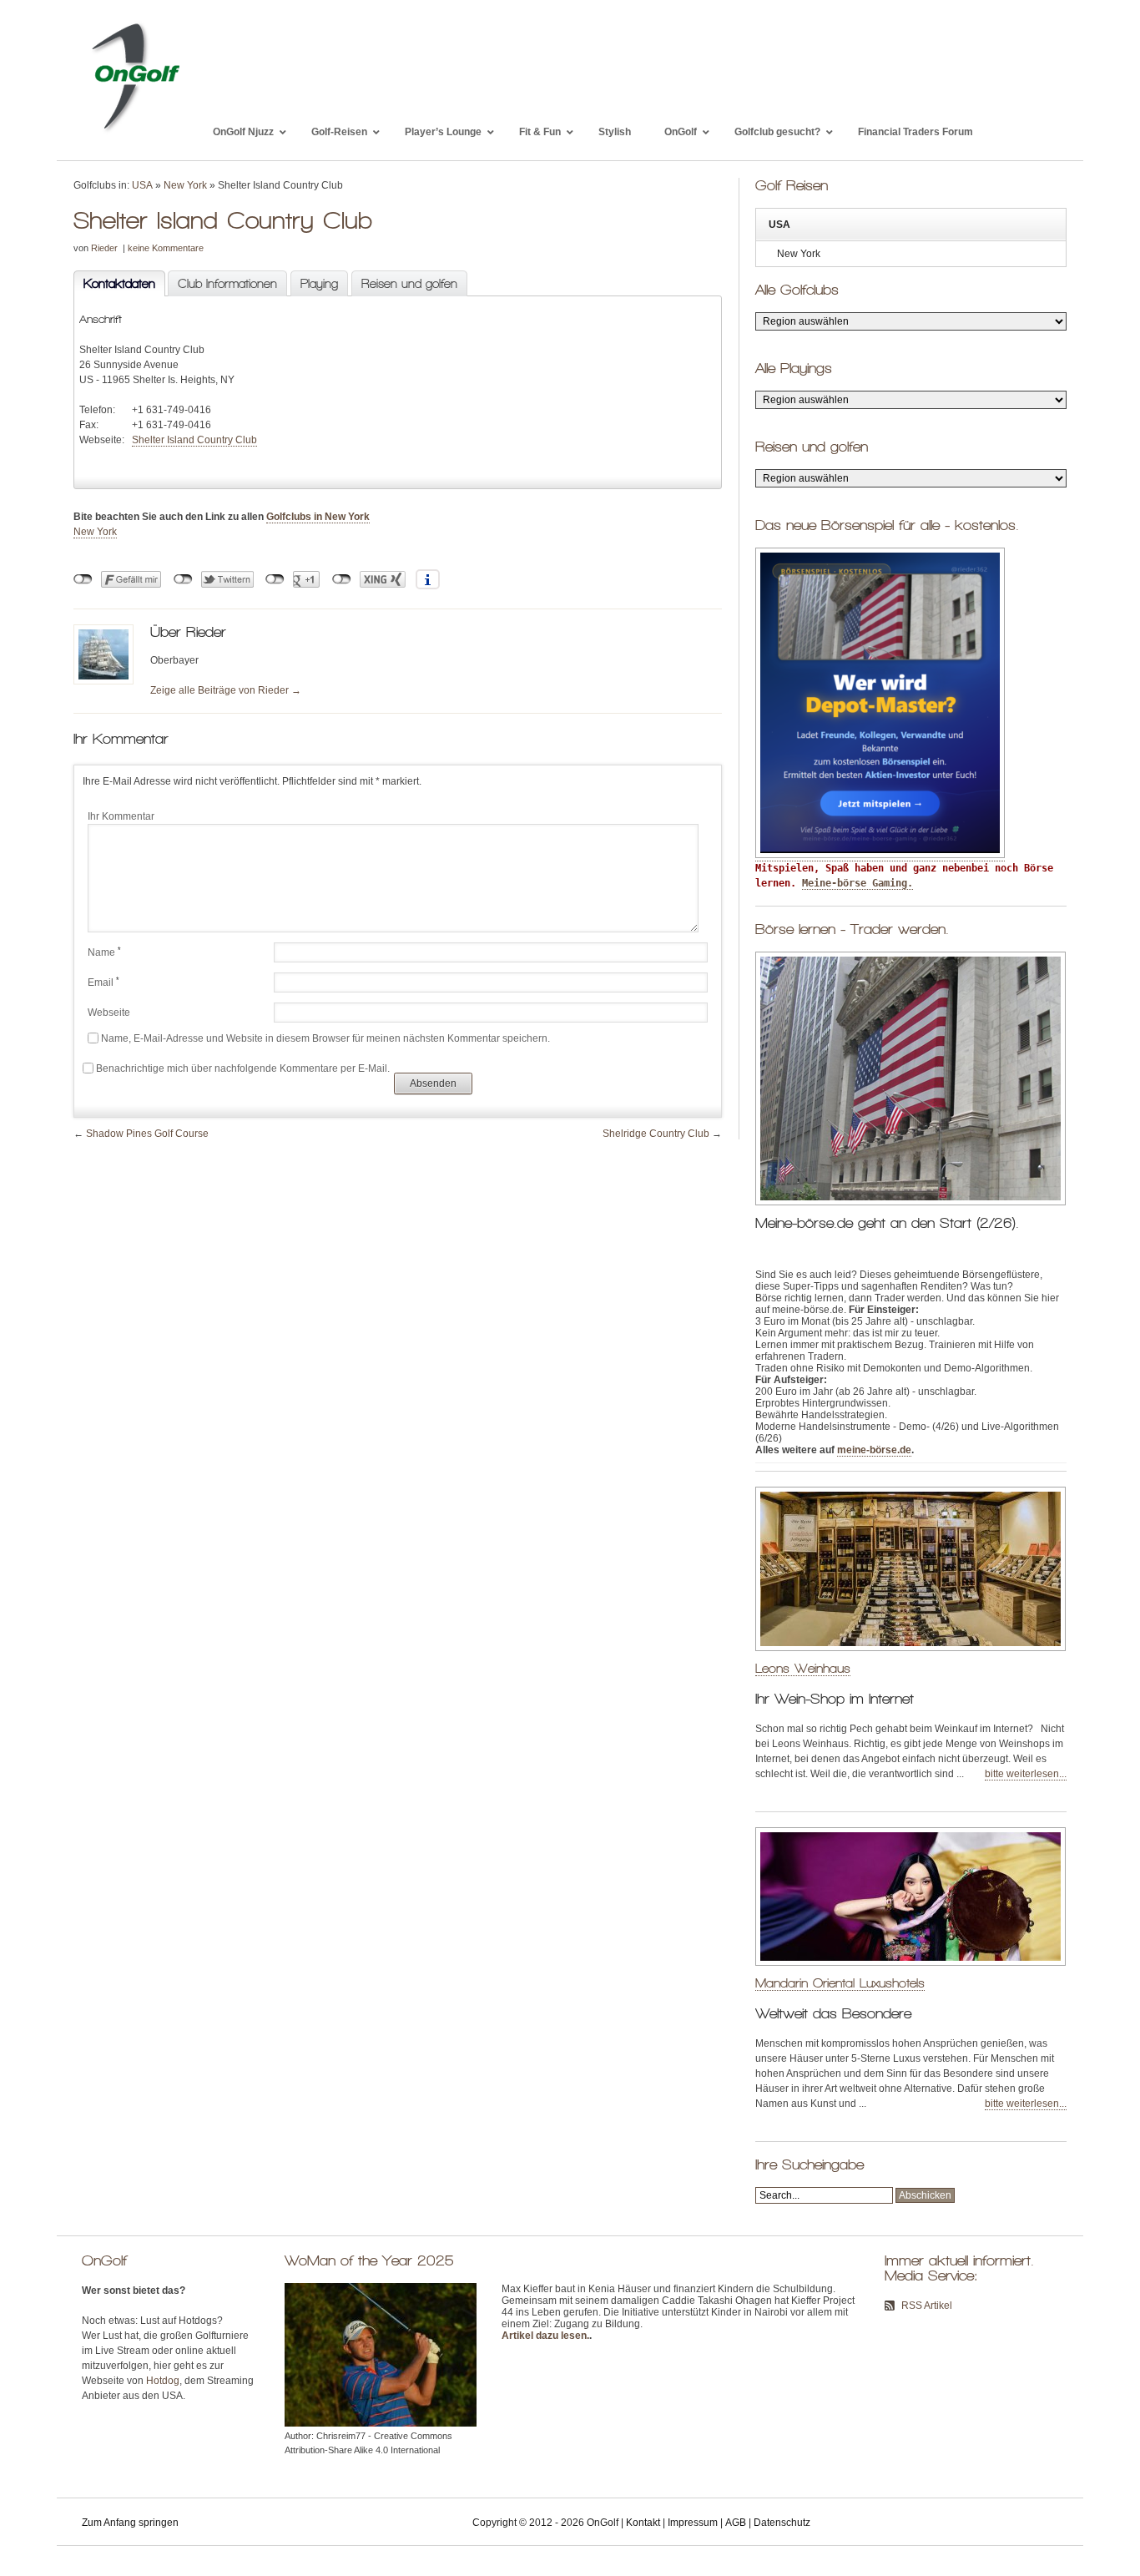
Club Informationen (227, 284)
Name (104, 952)
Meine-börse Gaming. (858, 883)
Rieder (104, 248)
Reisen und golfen (409, 284)
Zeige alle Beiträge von (226, 690)
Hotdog (163, 2381)
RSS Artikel (927, 2306)
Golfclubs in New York (318, 517)
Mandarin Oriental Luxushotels (840, 1983)
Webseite (109, 1013)
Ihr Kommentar (121, 816)
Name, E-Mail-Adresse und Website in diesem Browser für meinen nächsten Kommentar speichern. (325, 1038)
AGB (736, 2523)
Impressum (693, 2523)
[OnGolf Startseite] (135, 132)
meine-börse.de (874, 1450)
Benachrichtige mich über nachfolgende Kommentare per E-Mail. (243, 1068)
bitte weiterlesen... (1026, 1774)
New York (185, 185)
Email (103, 982)
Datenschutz (782, 2523)
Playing (319, 284)
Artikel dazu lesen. (545, 2336)
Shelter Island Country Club (194, 440)
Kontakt (643, 2523)
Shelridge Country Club (656, 1134)
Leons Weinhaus (803, 1668)
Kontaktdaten (114, 284)
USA (142, 185)
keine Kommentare (166, 248)
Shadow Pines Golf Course (147, 1134)
